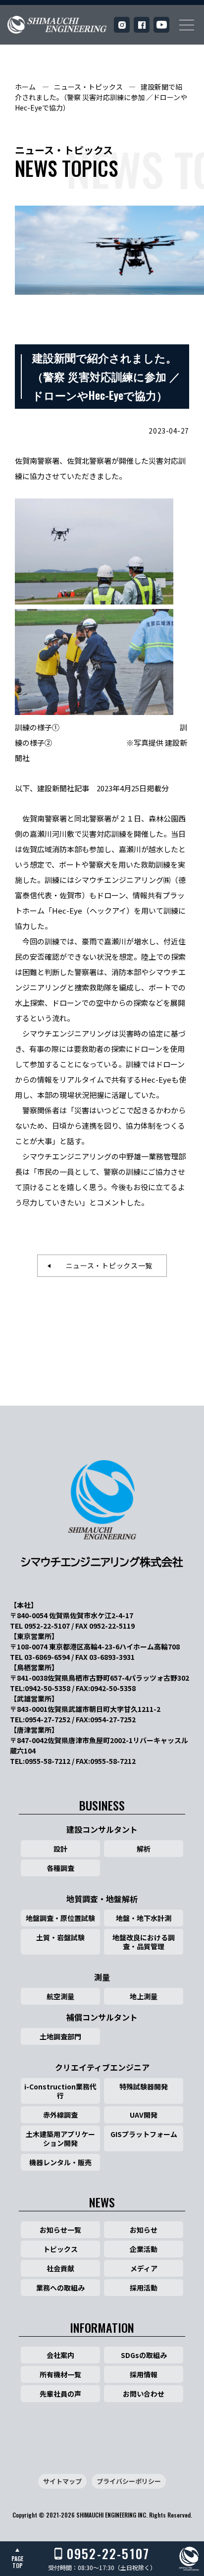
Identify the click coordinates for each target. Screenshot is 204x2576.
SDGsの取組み (144, 2355)
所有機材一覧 (60, 2374)
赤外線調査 (60, 2115)
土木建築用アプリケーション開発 (60, 2138)
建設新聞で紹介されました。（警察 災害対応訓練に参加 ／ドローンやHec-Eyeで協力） (101, 97)
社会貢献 (60, 2268)
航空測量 (60, 1996)
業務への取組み (60, 2288)
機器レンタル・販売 (60, 2162)
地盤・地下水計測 (144, 1918)
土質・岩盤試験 (60, 1937)
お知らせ (144, 2230)
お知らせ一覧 (60, 2230)
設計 (60, 1849)
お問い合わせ (144, 2394)
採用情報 (144, 2374)
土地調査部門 (60, 2036)
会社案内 (60, 2355)
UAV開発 (144, 2115)
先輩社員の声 (60, 2394)
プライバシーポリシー (129, 2481)
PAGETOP (17, 2562)
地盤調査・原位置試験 (60, 1918)
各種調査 (60, 1868)
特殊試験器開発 (144, 2086)
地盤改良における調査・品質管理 (144, 1942)
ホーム (25, 87)
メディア (144, 2268)
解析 (144, 1849)
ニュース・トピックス (88, 87)
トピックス (60, 2249)
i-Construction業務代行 (60, 2091)
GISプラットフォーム (144, 2134)
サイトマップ (62, 2481)
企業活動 (144, 2249)
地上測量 (144, 1996)
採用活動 (144, 2288)
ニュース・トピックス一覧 (105, 1265)
